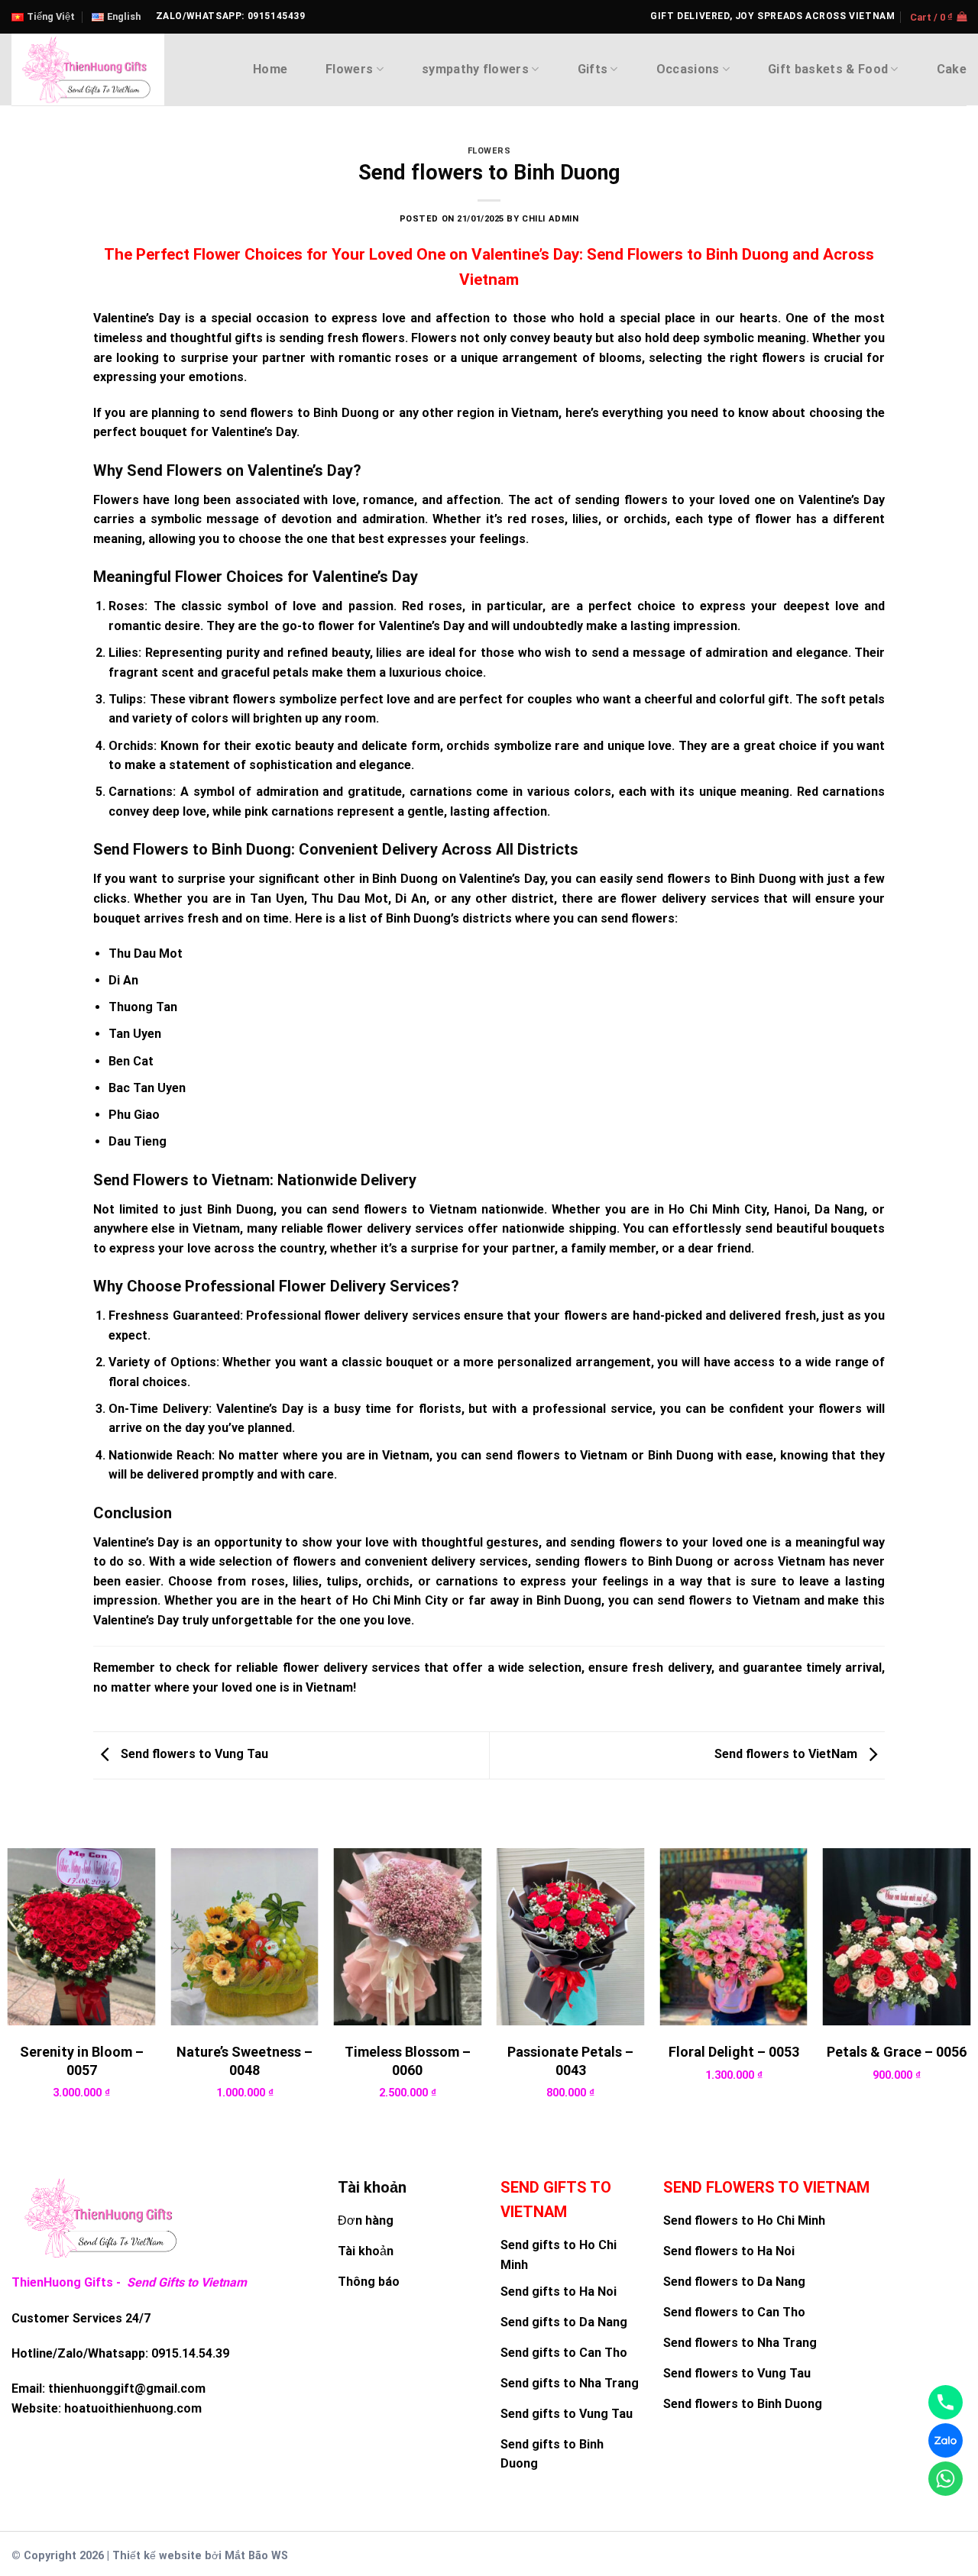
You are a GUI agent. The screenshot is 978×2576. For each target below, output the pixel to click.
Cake (952, 69)
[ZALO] (946, 2440)
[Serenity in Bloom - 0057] (82, 1937)
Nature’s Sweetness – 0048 (244, 2060)
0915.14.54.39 (190, 2353)
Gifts (593, 69)
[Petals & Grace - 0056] (897, 1937)
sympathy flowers (475, 69)
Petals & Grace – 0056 (897, 2052)
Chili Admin (550, 219)
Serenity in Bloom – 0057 (82, 2060)
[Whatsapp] (946, 2479)
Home (270, 69)
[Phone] (946, 2402)
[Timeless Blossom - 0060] (408, 1937)
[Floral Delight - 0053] (733, 1937)
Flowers (349, 69)
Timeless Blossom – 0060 (408, 2060)
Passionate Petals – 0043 (570, 2060)
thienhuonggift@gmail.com (127, 2389)
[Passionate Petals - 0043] (571, 1937)
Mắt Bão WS (256, 2556)
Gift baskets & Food (828, 69)
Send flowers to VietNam (787, 1755)
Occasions (688, 69)
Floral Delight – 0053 (734, 2052)
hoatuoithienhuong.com (133, 2408)
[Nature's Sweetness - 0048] (244, 1937)
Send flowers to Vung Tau (193, 1755)
